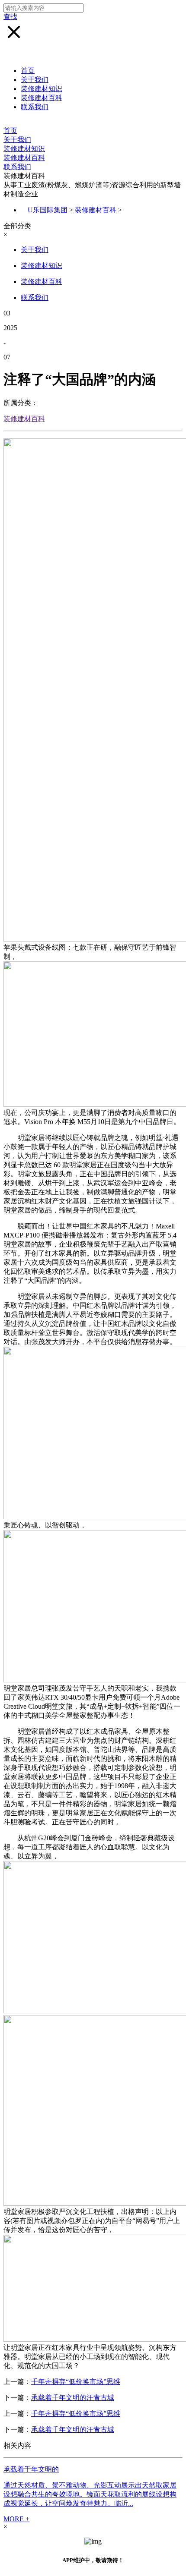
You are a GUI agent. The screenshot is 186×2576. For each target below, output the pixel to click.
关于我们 (35, 80)
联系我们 (35, 107)
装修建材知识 (42, 89)
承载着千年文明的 (31, 2469)
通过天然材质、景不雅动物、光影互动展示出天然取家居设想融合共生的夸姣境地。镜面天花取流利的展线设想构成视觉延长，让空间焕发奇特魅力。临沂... (90, 2494)
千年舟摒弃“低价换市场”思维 (76, 2382)
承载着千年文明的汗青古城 (73, 2398)
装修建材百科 (42, 98)
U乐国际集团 (48, 210)
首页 (28, 71)
